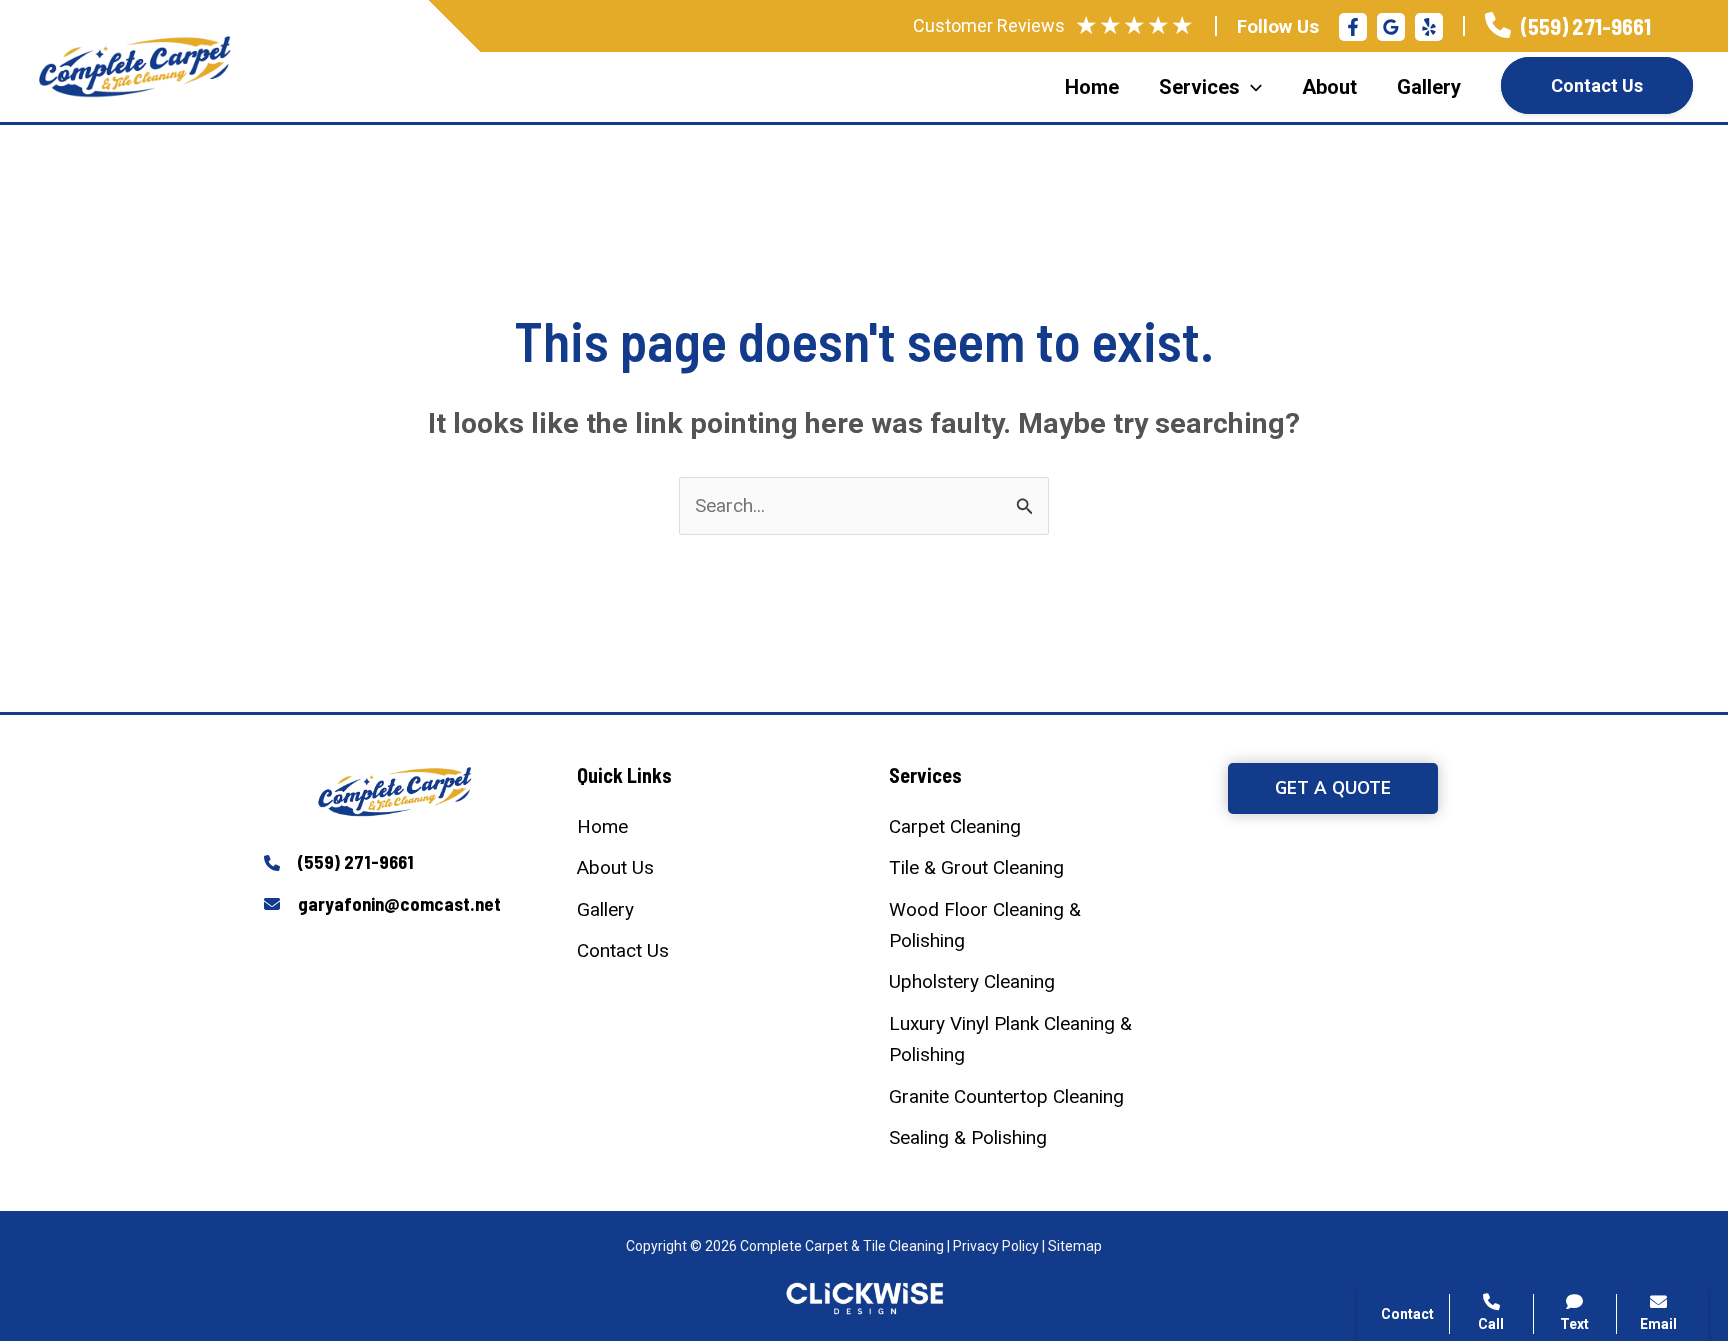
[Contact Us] (623, 950)
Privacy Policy (996, 1246)
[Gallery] (605, 909)
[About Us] (615, 867)
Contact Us (1597, 85)
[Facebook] (1353, 27)
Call (1428, 984)
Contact (1443, 1032)
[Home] (602, 826)
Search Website (1476, 1080)
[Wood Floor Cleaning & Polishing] (1020, 925)
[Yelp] (1429, 27)
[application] (1251, 87)
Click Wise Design (1567, 1262)
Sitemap (1075, 1246)
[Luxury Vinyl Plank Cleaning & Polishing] (1020, 1039)
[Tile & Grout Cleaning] (976, 867)
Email (1658, 1324)
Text (1574, 1324)
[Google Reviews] (1391, 27)
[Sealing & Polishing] (968, 1137)
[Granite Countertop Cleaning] (1006, 1096)
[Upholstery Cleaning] (972, 981)
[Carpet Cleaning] (955, 826)
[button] (1333, 788)
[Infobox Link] (1568, 26)
